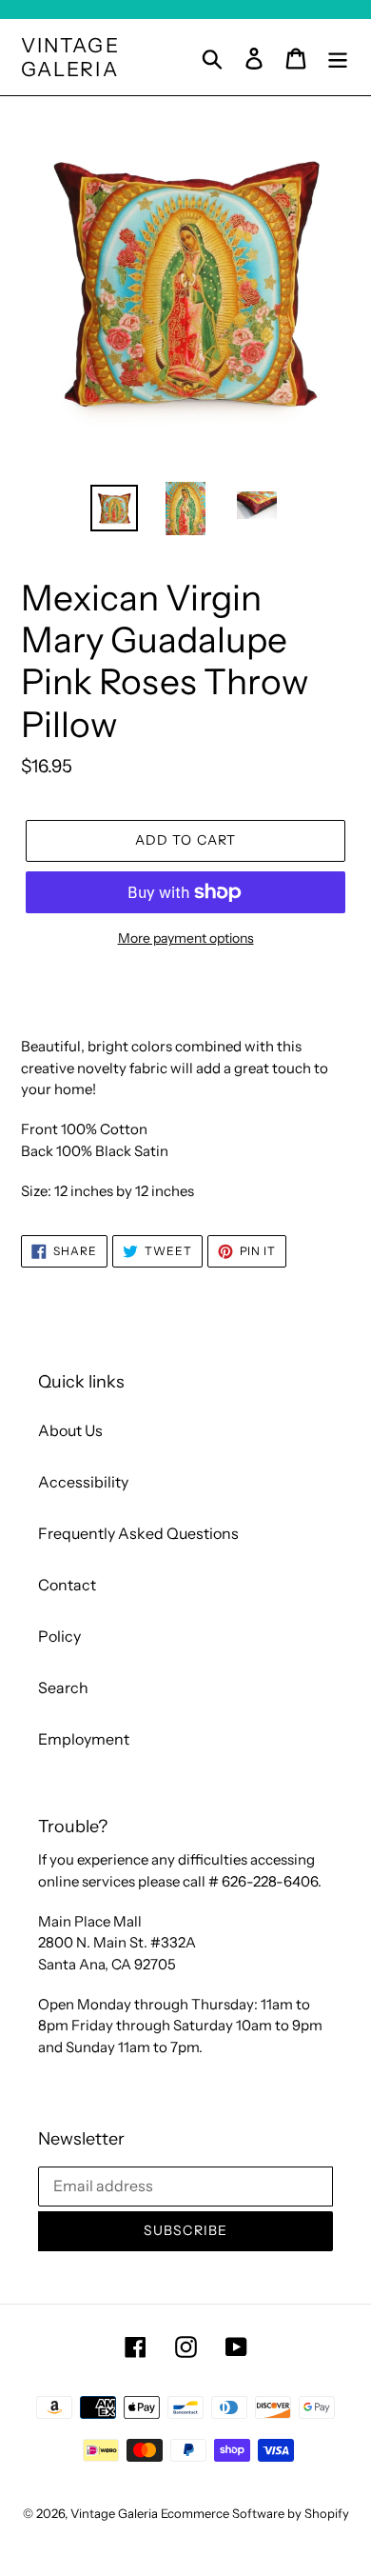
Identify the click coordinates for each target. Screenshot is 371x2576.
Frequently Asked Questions (138, 1533)
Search (63, 1687)
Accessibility (83, 1482)
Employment (84, 1739)
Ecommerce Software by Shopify (255, 2513)
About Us (70, 1430)
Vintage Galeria (70, 57)
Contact (67, 1585)
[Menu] (338, 57)
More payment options (186, 938)
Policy (59, 1636)
